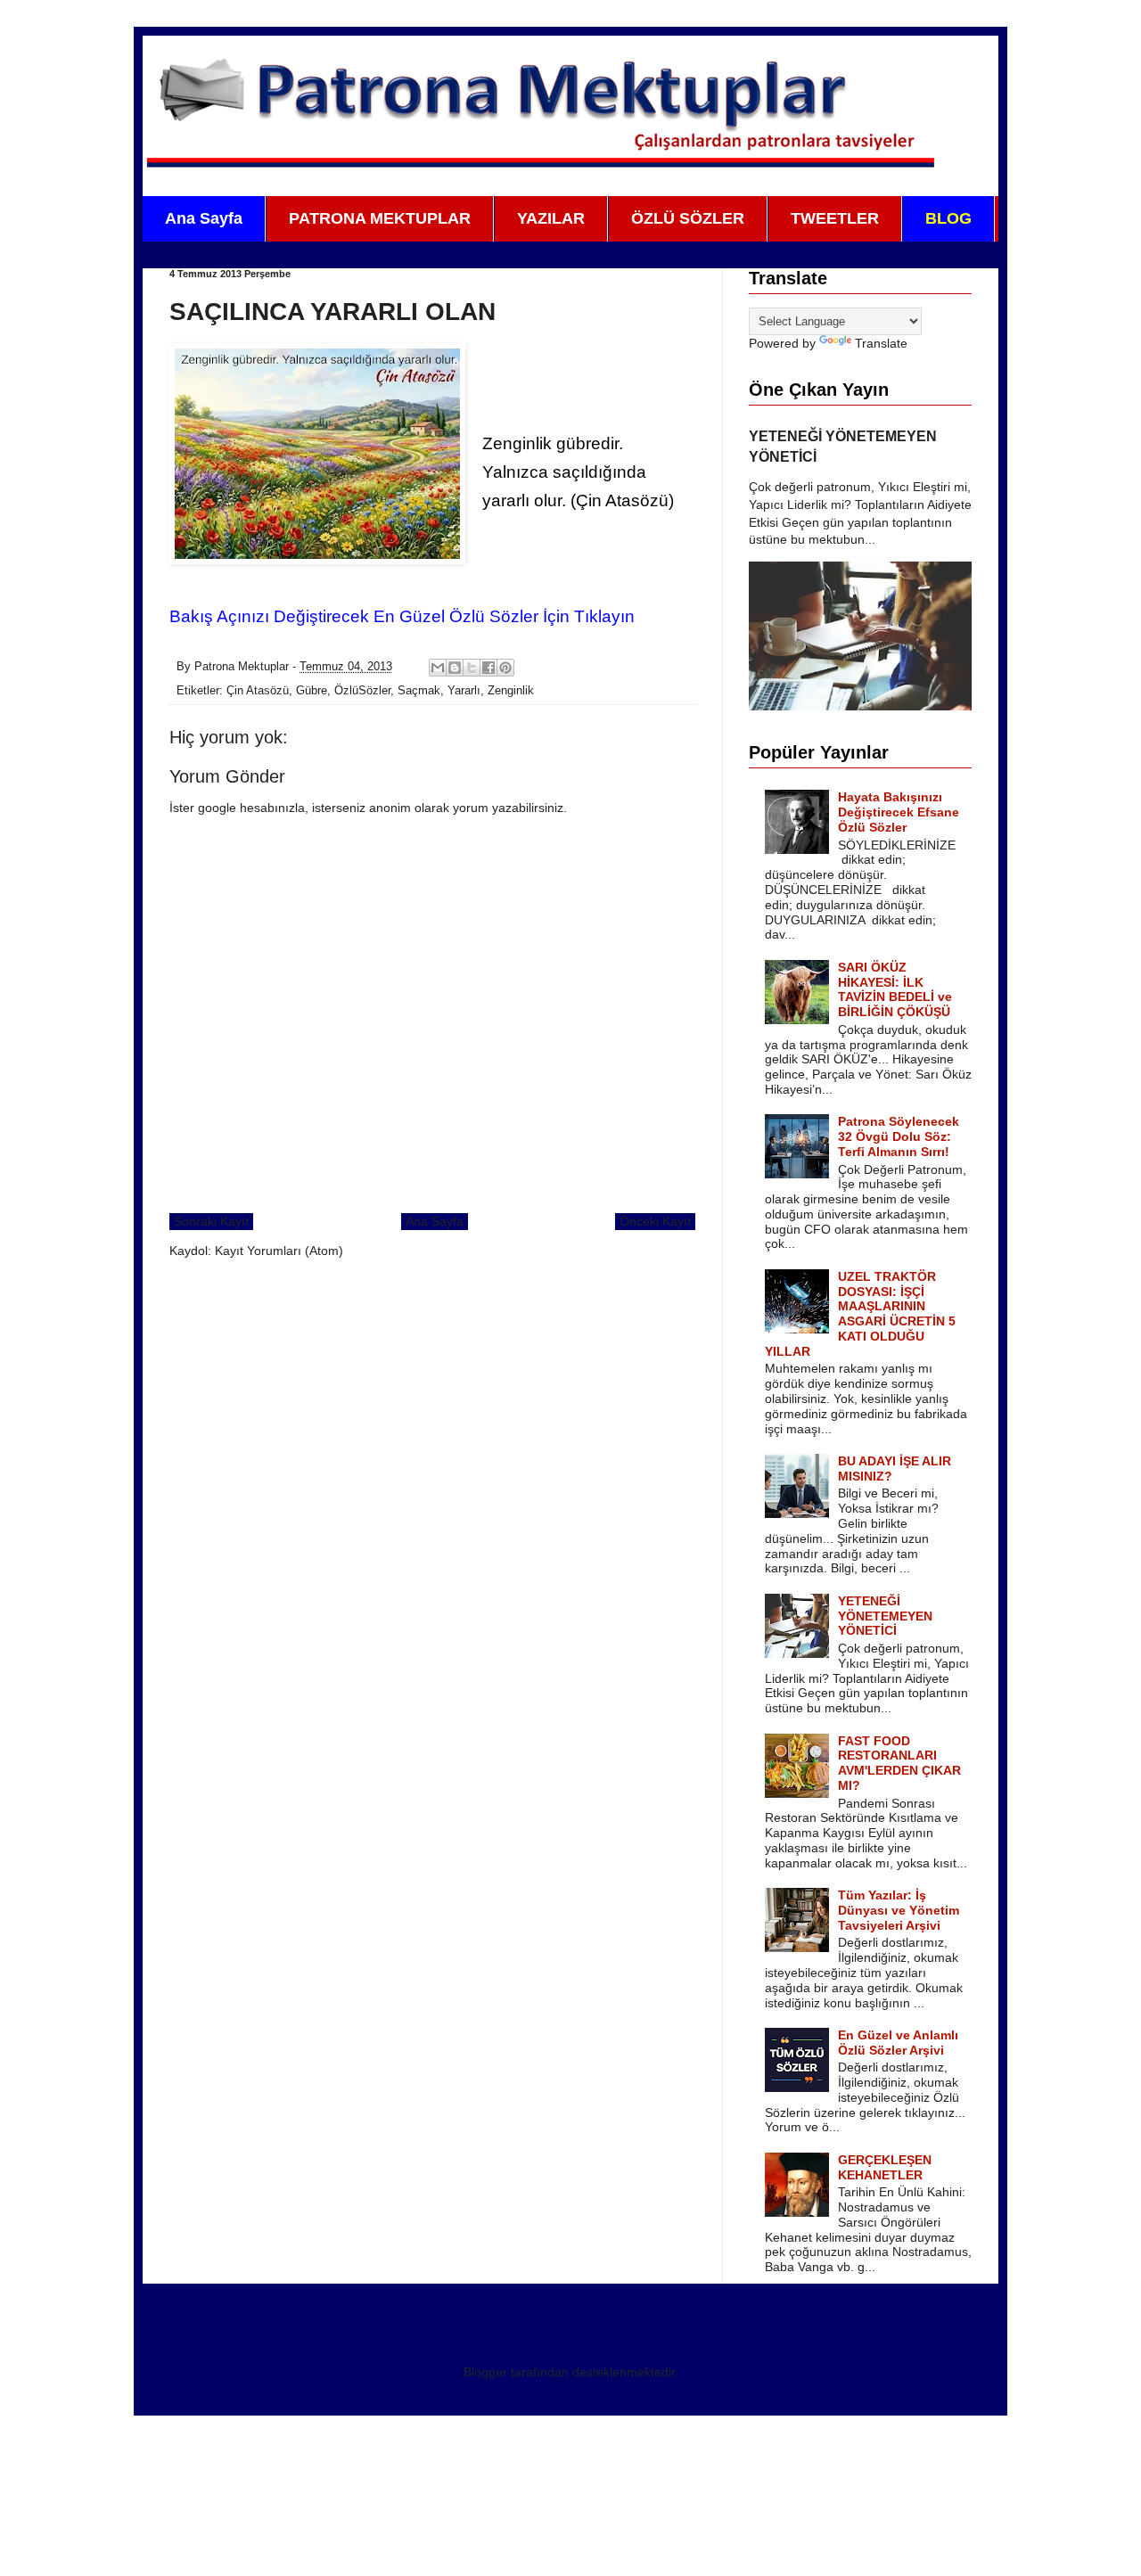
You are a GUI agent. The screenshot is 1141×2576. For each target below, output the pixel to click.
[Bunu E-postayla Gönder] (438, 668)
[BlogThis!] (455, 668)
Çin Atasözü (258, 691)
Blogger (485, 2372)
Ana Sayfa (204, 218)
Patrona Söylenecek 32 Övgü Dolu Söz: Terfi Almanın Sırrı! (899, 1136)
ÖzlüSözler (362, 691)
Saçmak (419, 691)
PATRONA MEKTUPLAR (380, 218)
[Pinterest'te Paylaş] (505, 668)
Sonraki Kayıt (211, 1221)
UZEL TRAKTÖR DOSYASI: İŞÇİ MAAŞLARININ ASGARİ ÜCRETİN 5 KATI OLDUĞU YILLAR (861, 1314)
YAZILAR (551, 218)
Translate (881, 343)
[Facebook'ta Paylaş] (488, 668)
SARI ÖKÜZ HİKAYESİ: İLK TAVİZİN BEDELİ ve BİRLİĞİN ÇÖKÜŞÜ (895, 989)
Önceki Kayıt (655, 1221)
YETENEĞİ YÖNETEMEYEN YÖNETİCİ (885, 1616)
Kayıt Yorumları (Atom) (279, 1251)
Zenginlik (511, 691)
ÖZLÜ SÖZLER (688, 218)
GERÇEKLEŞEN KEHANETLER (885, 2167)
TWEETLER (835, 218)
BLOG (948, 218)
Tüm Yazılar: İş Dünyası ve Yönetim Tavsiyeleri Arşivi (899, 1910)
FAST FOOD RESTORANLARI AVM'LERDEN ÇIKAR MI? (899, 1763)
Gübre (312, 691)
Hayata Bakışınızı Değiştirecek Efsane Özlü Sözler (899, 812)
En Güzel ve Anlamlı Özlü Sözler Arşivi (898, 2043)
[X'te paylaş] (472, 668)
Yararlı (464, 691)
